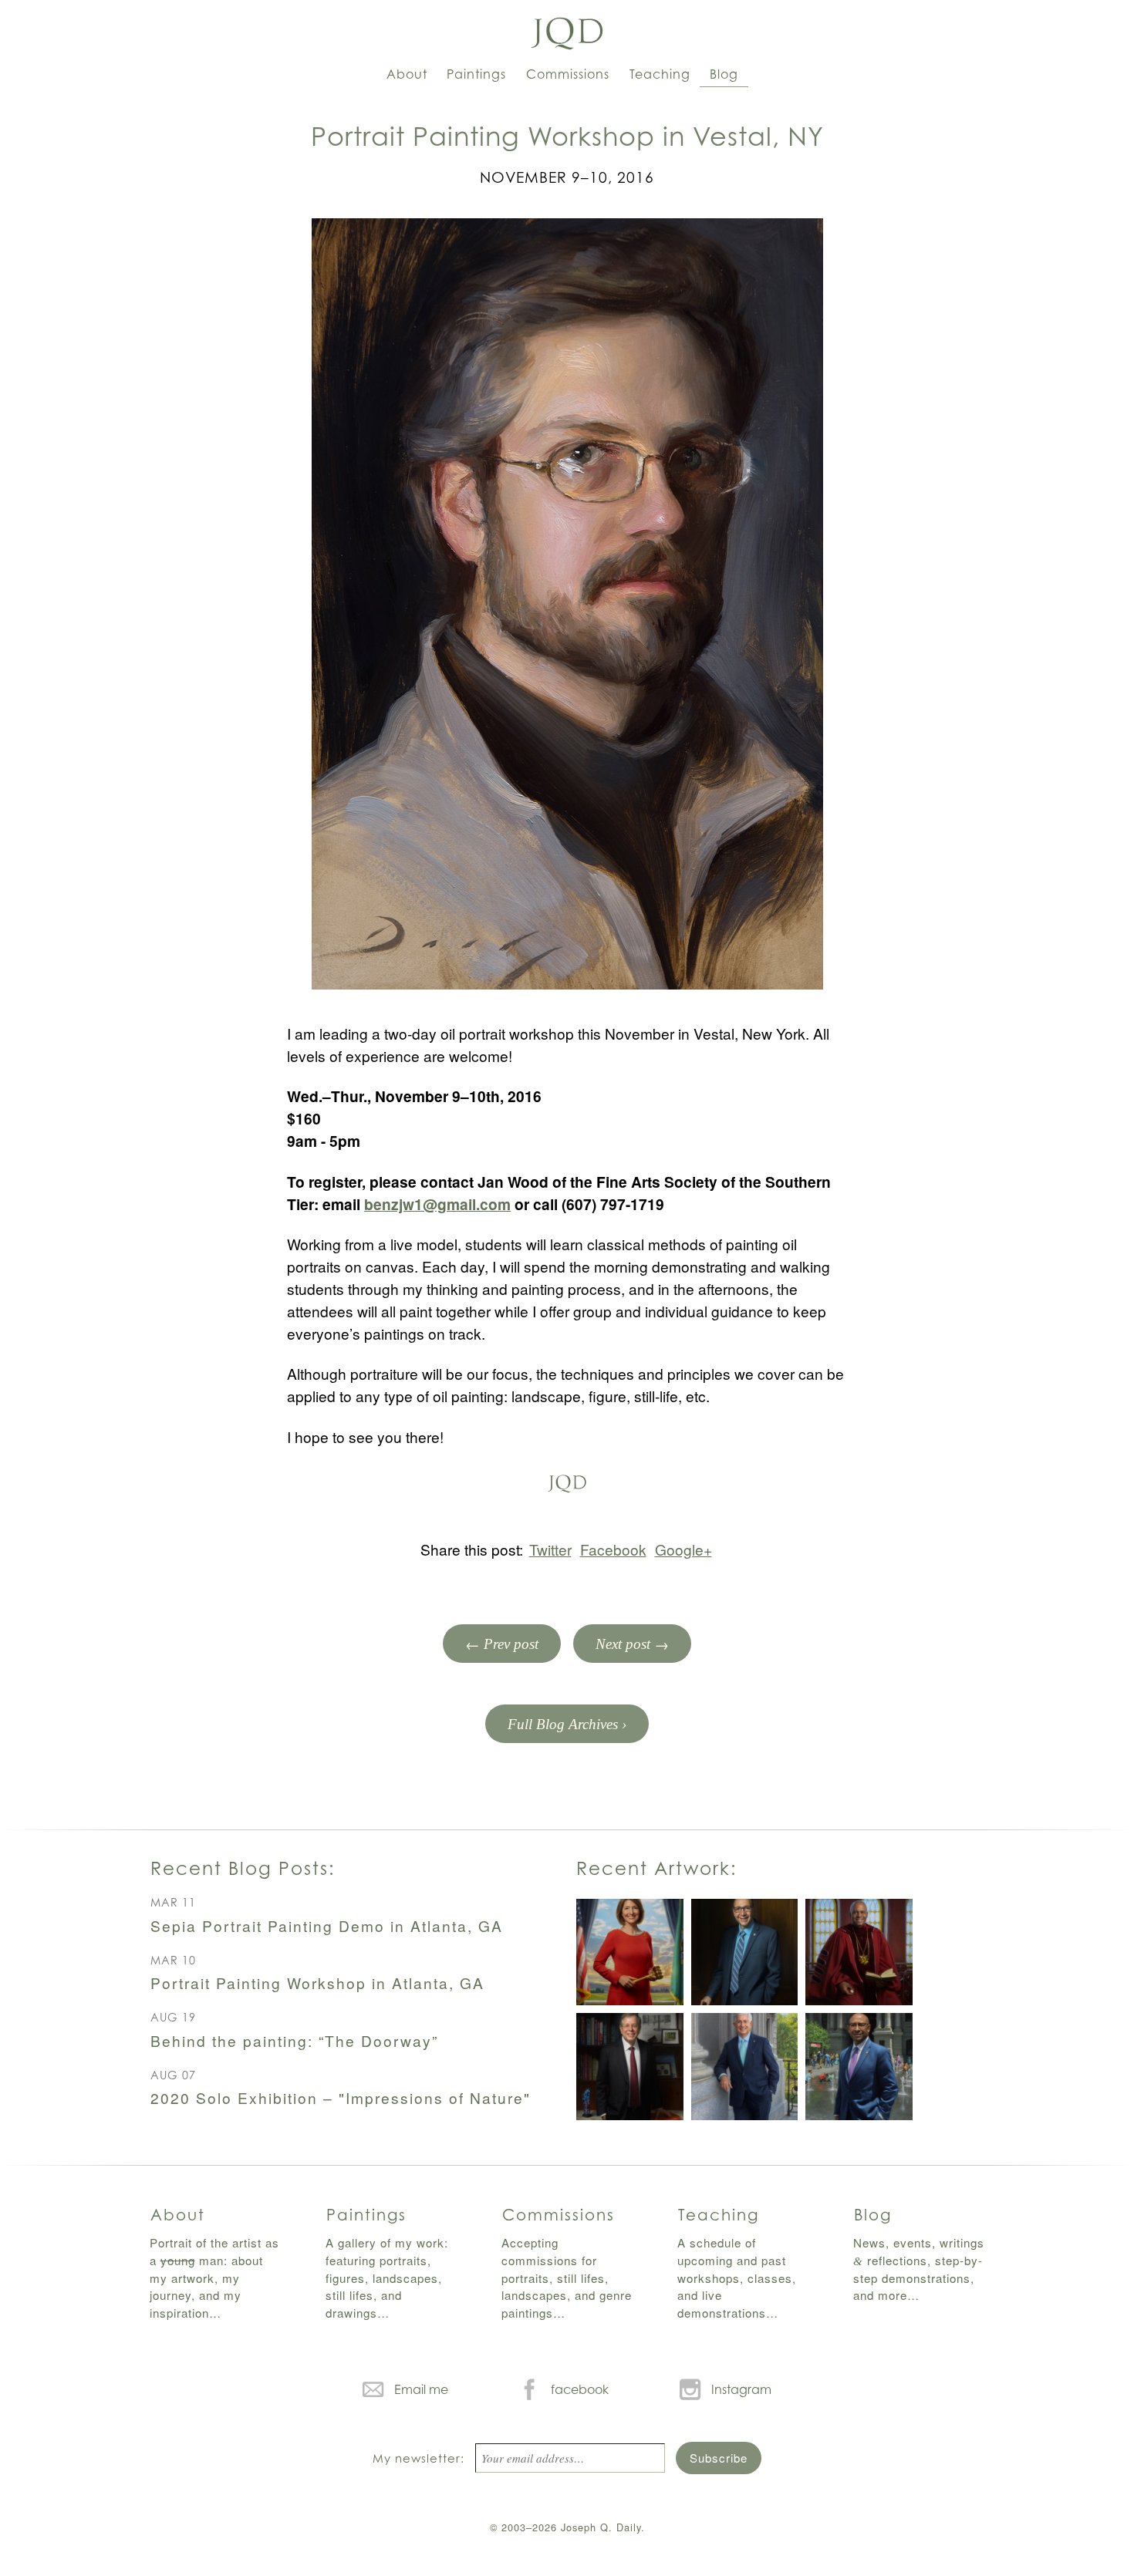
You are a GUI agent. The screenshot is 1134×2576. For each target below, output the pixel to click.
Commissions (568, 74)
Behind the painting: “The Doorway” (294, 2040)
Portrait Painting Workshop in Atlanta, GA (317, 1983)
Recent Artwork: (656, 1868)
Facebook (613, 1549)
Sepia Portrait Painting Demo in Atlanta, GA (327, 1925)
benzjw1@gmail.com (437, 1204)
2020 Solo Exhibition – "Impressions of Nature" (341, 2097)
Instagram (741, 2389)
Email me (421, 2389)
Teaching (660, 74)
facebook (580, 2389)
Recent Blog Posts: (243, 1868)
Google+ (683, 1549)
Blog (724, 74)
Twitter (550, 1549)
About (407, 74)
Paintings (476, 74)
